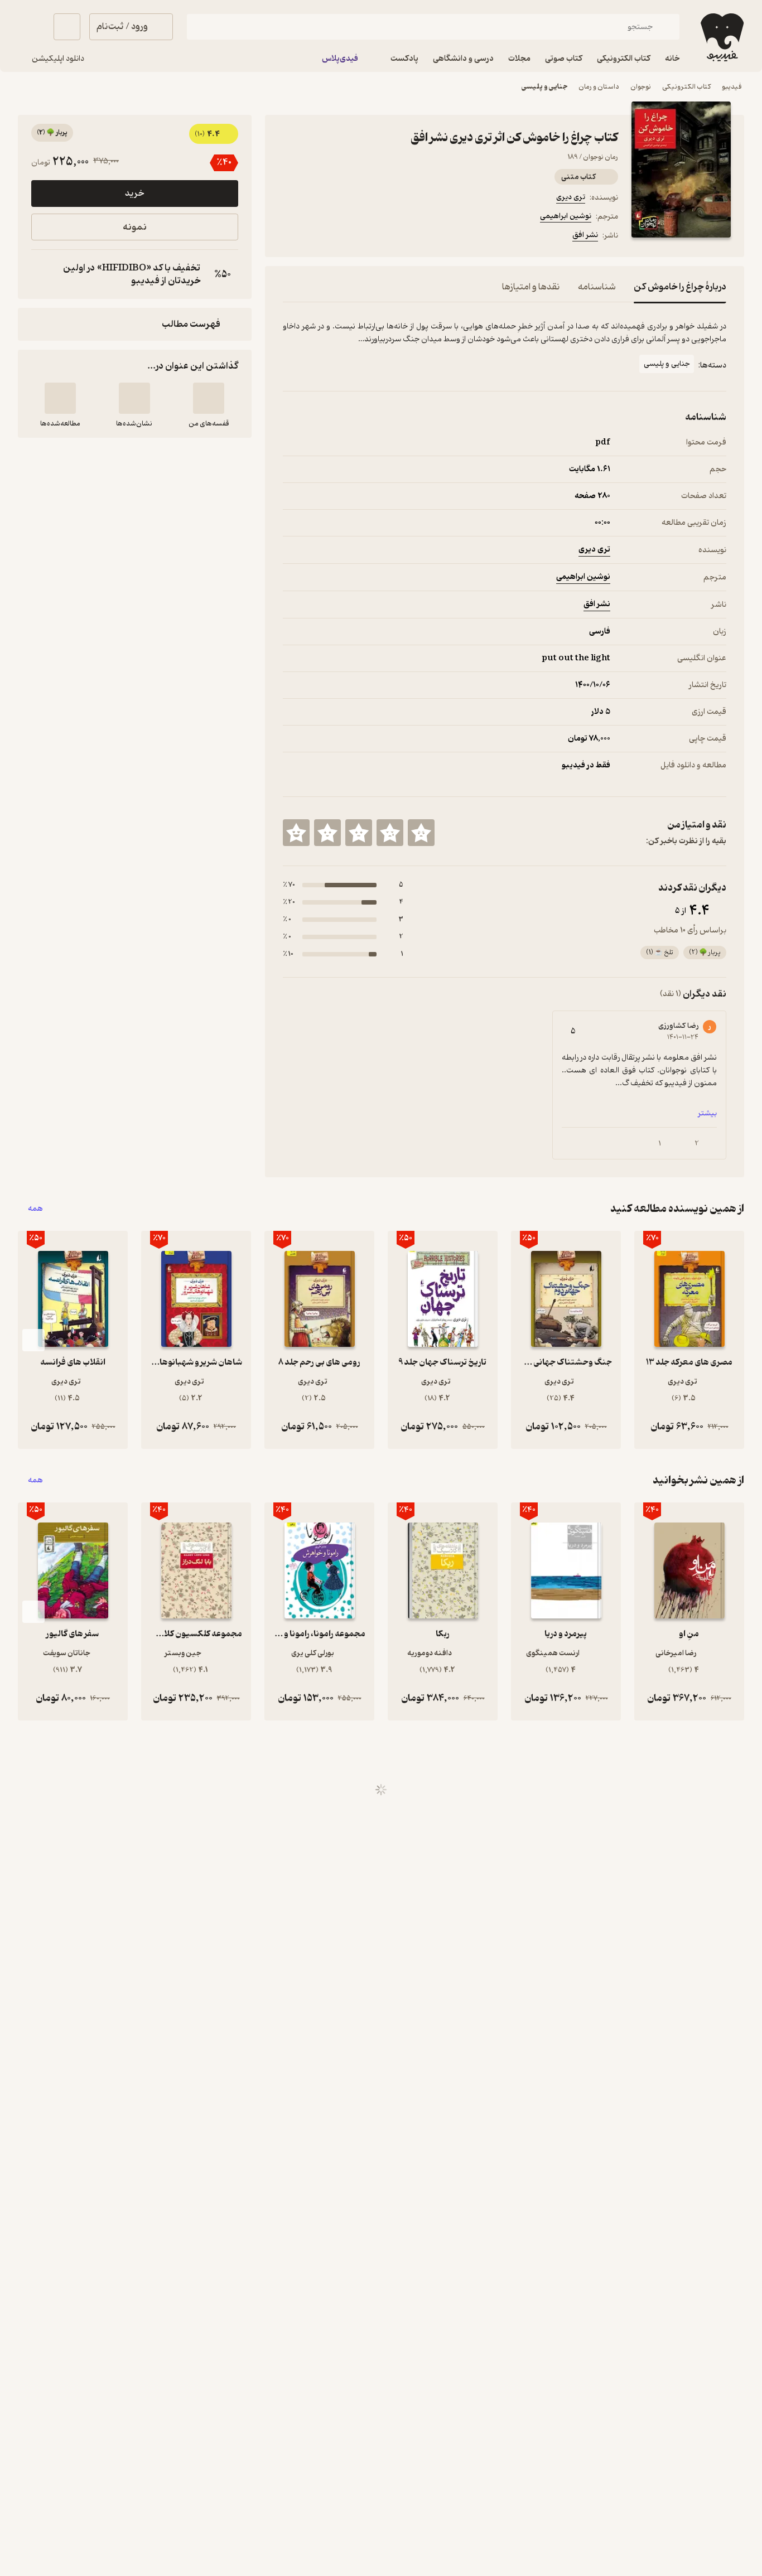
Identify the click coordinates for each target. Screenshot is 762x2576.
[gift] (343, 237)
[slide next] (33, 1340)
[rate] (421, 833)
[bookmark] (316, 237)
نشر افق (585, 235)
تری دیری (571, 197)
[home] (721, 37)
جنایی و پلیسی (544, 87)
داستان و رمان (599, 87)
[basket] (67, 27)
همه (35, 1209)
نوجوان (641, 87)
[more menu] (290, 237)
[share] (370, 237)
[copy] (42, 274)
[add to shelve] (209, 398)
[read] (60, 398)
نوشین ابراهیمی (566, 216)
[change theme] (31, 27)
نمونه (135, 227)
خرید (134, 194)
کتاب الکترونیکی (686, 87)
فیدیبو (732, 87)
